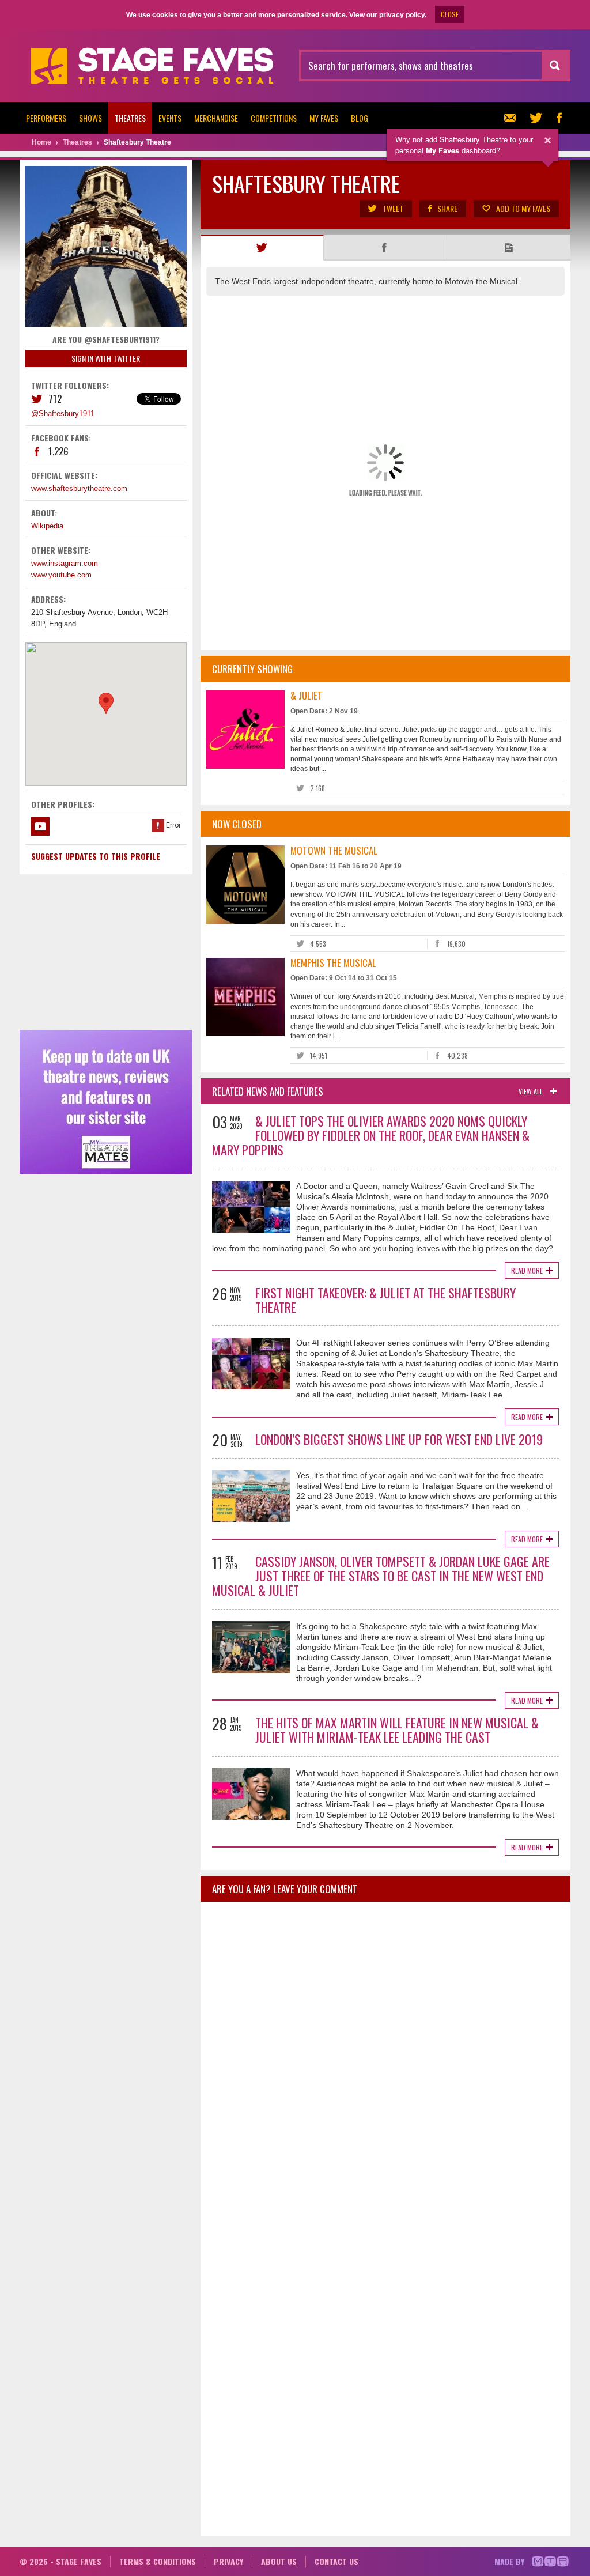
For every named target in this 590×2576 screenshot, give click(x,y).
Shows (90, 118)
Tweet (393, 208)
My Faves (324, 118)
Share (447, 208)
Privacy (228, 2561)
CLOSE (450, 14)
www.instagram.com (65, 563)
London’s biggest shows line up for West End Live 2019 (399, 1439)
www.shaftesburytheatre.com (79, 488)
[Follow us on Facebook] (559, 118)
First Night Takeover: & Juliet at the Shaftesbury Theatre (385, 1300)
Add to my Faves (523, 208)
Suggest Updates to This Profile (96, 856)
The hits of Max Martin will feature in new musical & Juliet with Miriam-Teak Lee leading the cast (397, 1730)
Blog (360, 118)
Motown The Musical (334, 850)
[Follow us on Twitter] (536, 118)
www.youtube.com (61, 575)
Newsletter (513, 118)
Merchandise (216, 118)
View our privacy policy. (388, 15)
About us (279, 2561)
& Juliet (307, 695)
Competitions (274, 118)
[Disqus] (385, 2063)
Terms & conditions (158, 2561)
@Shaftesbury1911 (63, 413)
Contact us (336, 2561)
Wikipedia (47, 526)
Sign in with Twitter (106, 358)
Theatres (130, 118)
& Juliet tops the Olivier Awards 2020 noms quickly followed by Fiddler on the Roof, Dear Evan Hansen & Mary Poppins (371, 1135)
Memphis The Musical (333, 963)
